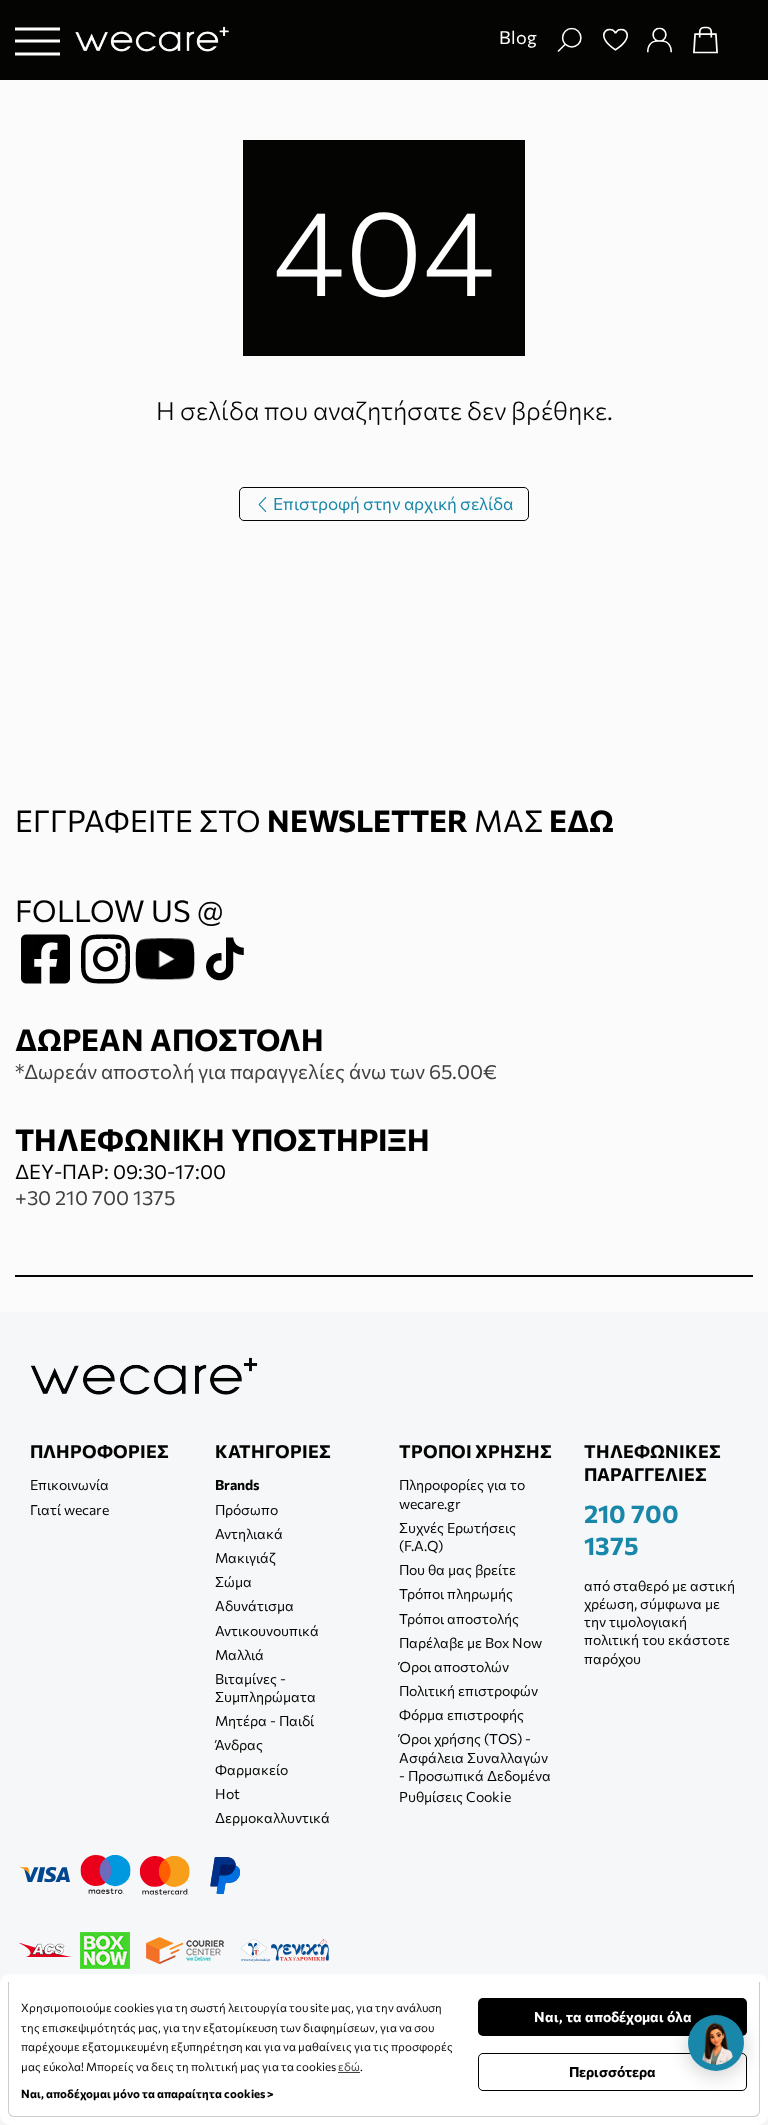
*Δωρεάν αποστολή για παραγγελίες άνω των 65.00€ (256, 1071)
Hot (227, 1793)
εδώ (349, 2066)
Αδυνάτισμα (254, 1605)
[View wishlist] (615, 40)
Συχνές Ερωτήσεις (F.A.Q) (457, 1536)
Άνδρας (239, 1744)
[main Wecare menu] (37, 40)
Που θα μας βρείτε (457, 1569)
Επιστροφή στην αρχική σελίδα (391, 503)
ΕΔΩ (581, 819)
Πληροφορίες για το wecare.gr (462, 1493)
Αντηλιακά (249, 1533)
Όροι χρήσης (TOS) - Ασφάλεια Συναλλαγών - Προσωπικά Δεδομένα (475, 1756)
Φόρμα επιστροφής (461, 1714)
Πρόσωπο (246, 1509)
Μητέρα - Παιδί (264, 1720)
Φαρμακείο (251, 1769)
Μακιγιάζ (245, 1557)
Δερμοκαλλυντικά (272, 1817)
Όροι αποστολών (454, 1666)
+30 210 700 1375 (95, 1197)
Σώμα (233, 1581)
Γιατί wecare (69, 1509)
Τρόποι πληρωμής (456, 1593)
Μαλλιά (239, 1654)
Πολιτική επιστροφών (468, 1690)
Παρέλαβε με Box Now (470, 1642)
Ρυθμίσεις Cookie (455, 1796)
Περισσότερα (612, 2071)
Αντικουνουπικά (267, 1630)
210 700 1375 (631, 1529)
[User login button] (659, 40)
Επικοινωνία (69, 1484)
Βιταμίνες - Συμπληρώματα (265, 1687)
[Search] (569, 40)
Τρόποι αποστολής (459, 1618)
